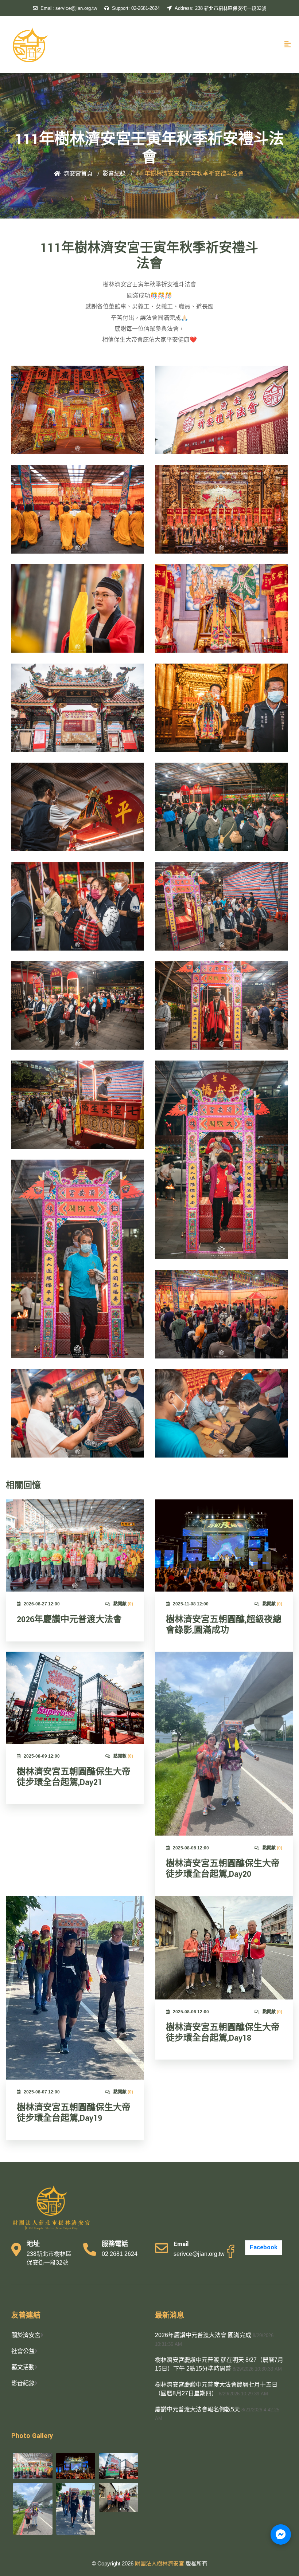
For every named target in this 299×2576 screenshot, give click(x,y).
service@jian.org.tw (69, 8)
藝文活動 (23, 2367)
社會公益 (23, 2351)
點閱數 (123, 1604)
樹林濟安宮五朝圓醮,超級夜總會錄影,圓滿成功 (224, 1625)
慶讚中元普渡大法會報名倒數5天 (197, 2409)
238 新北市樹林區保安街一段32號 (220, 8)
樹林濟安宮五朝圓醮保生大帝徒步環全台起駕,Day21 (74, 1777)
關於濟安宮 (26, 2335)
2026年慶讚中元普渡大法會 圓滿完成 (203, 2335)
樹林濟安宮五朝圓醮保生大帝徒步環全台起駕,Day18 (223, 2033)
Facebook (264, 2247)
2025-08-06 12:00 (191, 2012)
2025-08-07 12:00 (42, 2092)
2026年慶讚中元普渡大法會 (69, 1620)
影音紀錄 (114, 174)
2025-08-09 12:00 (42, 1756)
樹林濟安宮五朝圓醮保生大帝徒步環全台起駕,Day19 (74, 2113)
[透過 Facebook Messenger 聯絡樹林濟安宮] (281, 2534)
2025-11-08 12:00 (191, 1604)
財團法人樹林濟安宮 (160, 2563)
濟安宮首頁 (78, 174)
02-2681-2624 (136, 8)
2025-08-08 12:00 (191, 1848)
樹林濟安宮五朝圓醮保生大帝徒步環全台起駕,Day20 (223, 1869)
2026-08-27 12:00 (42, 1604)
